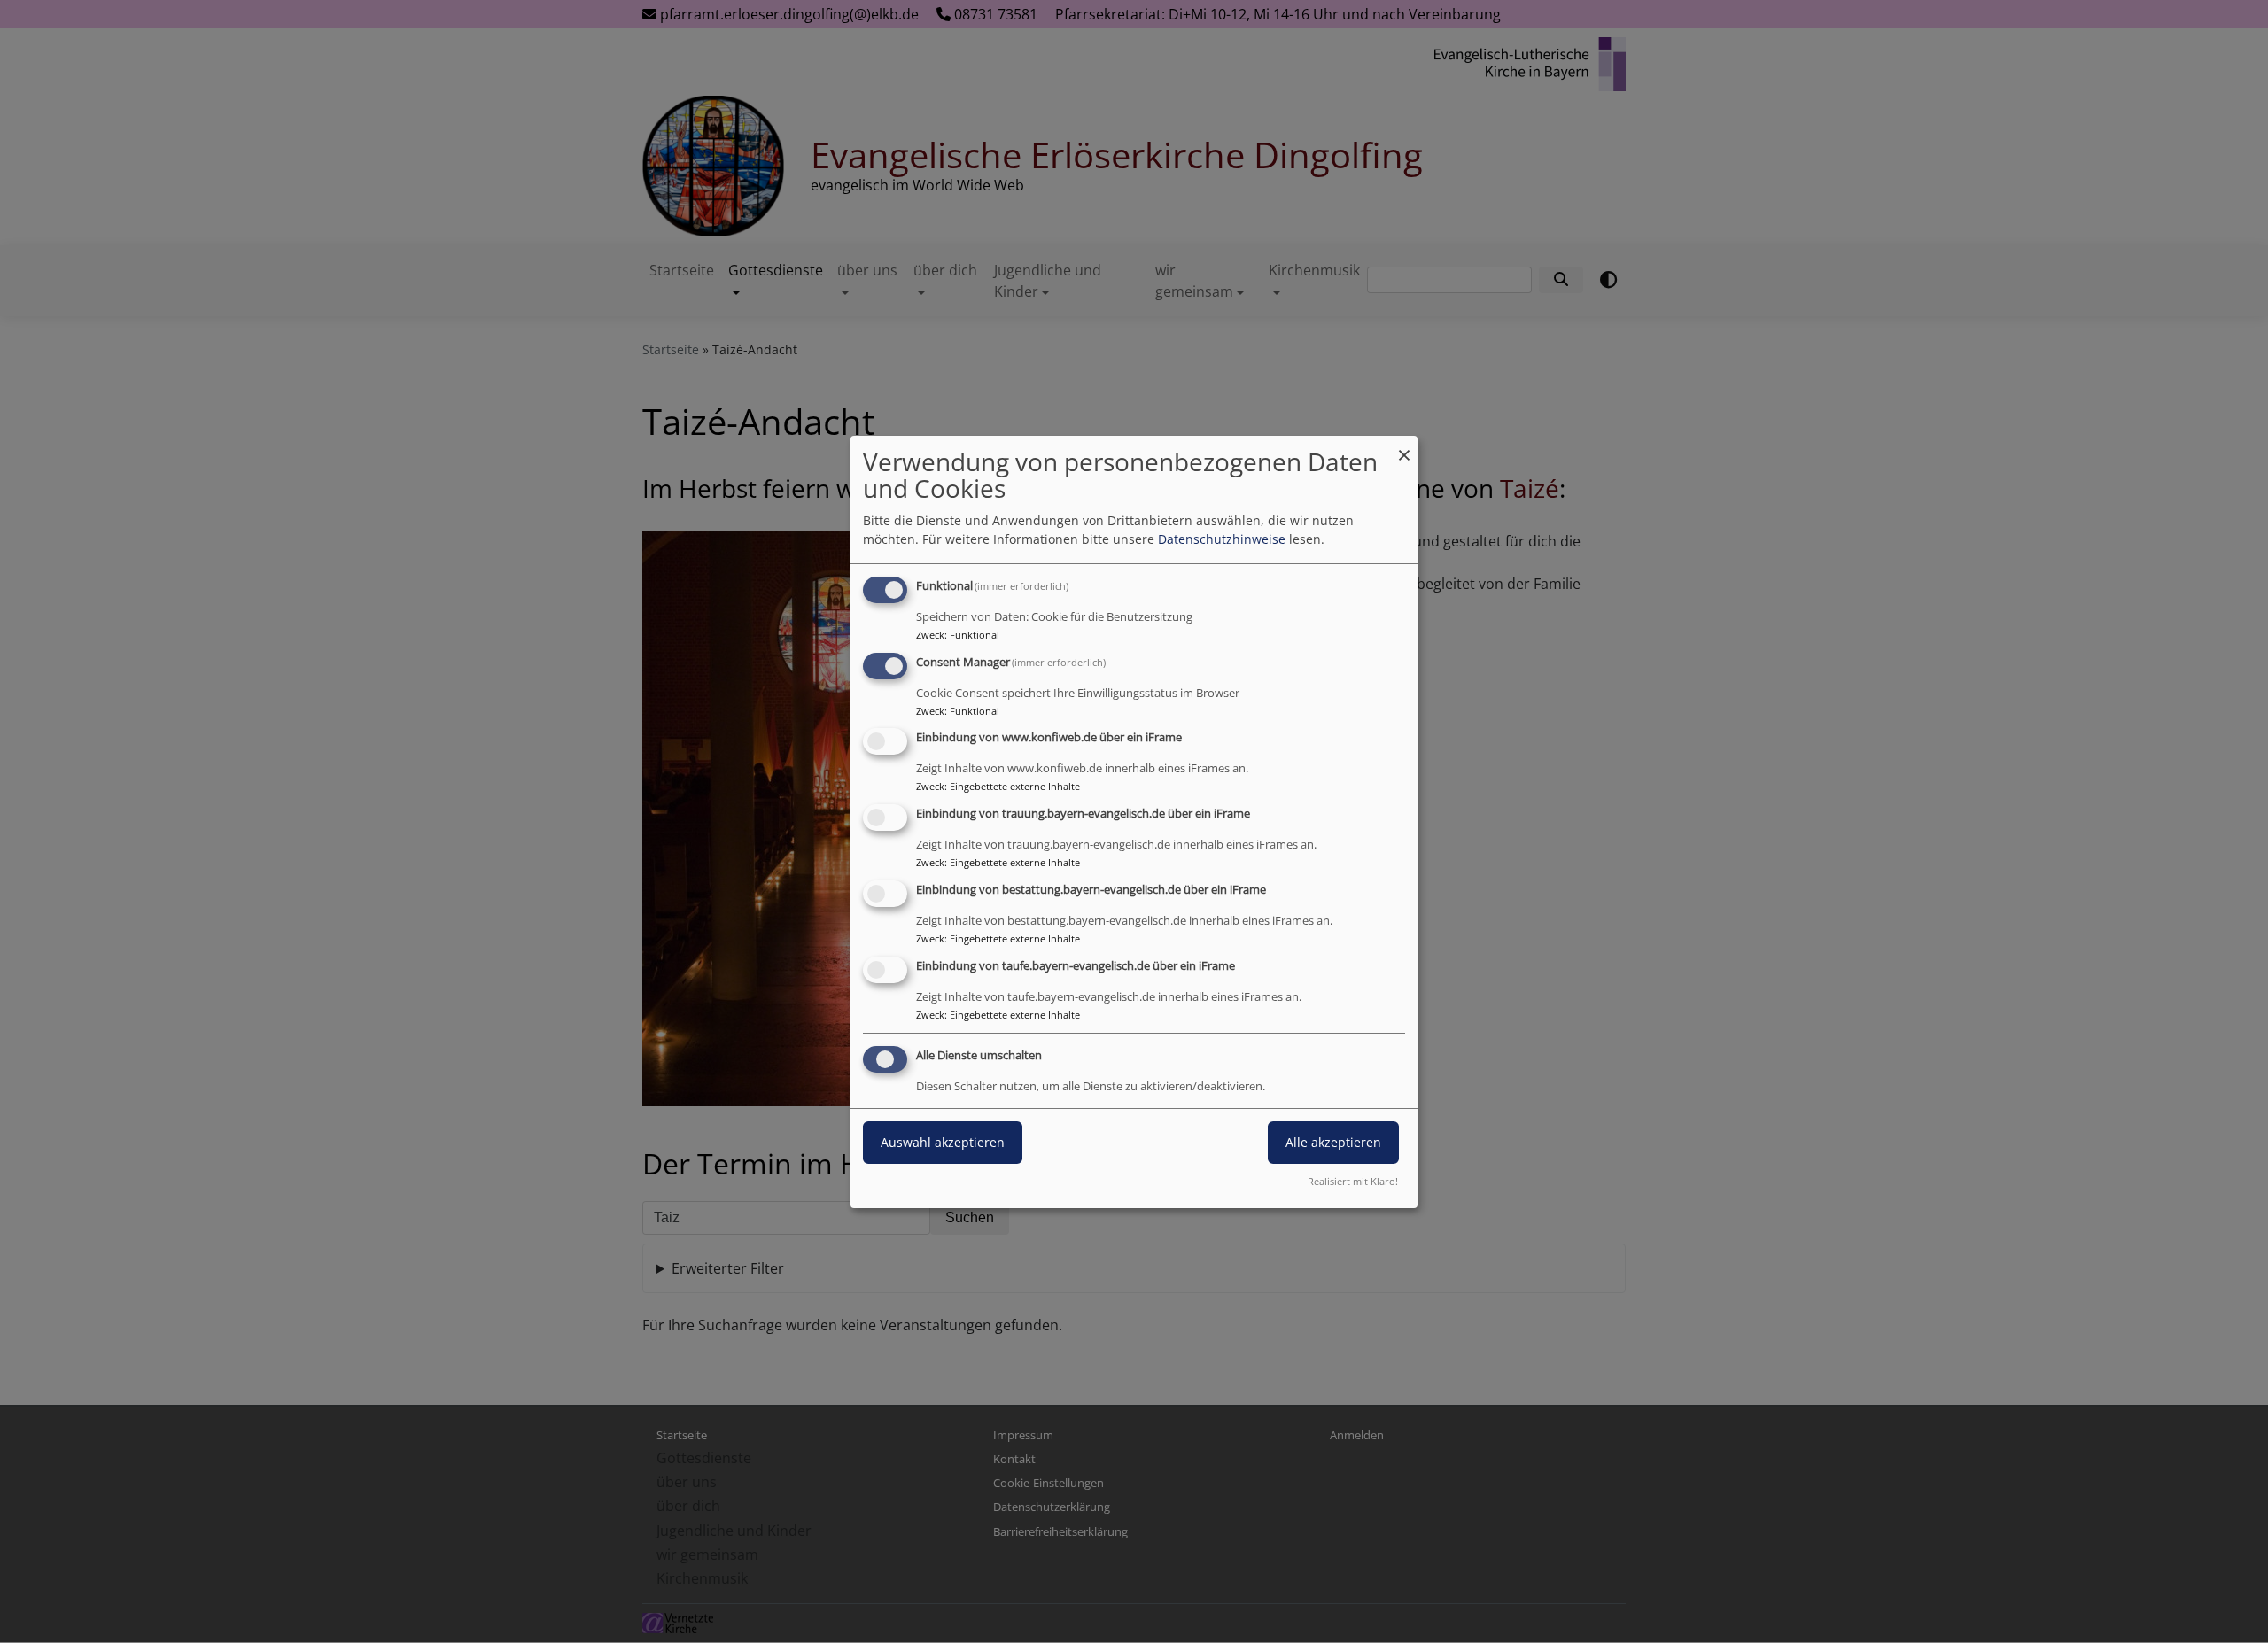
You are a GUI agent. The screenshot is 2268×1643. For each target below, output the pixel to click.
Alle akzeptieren (1333, 1142)
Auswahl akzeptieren (943, 1142)
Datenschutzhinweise (1222, 539)
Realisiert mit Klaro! (1353, 1181)
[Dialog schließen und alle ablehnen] (1404, 447)
